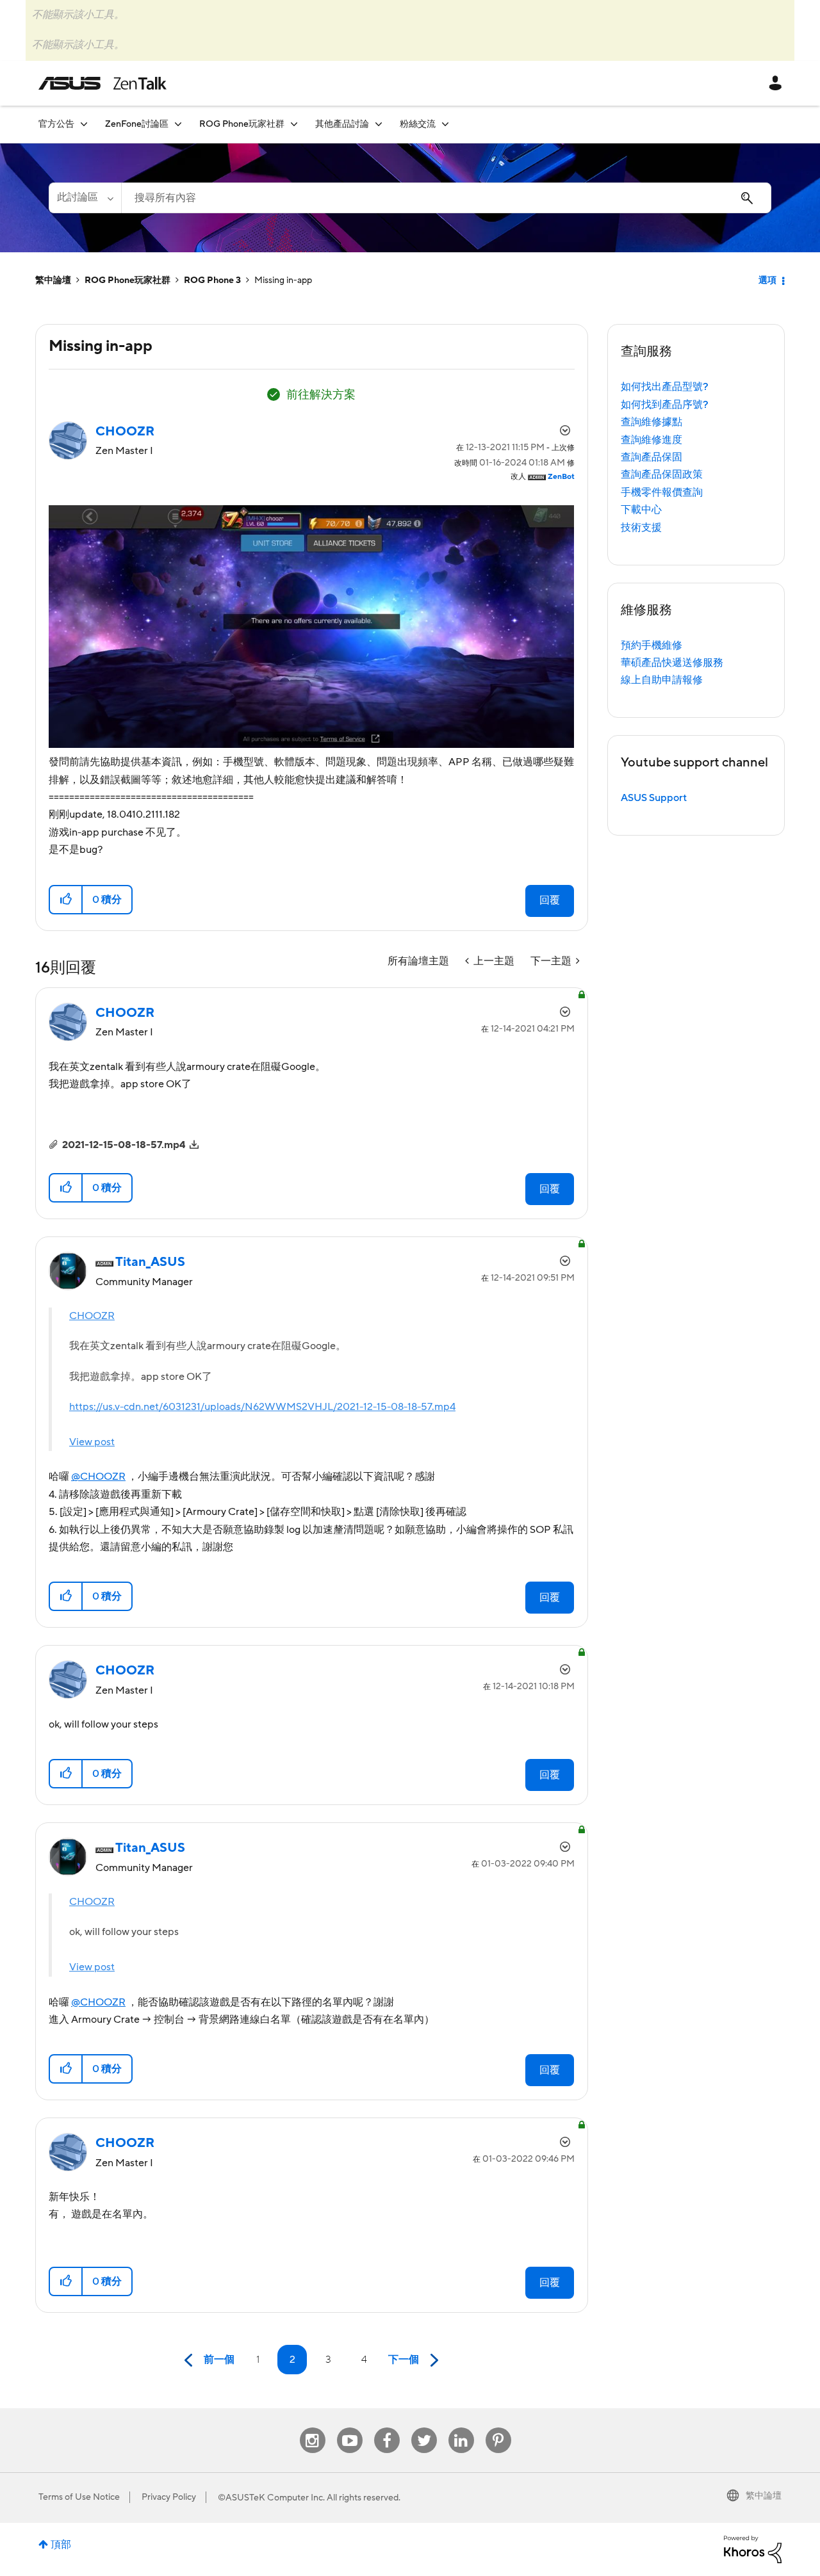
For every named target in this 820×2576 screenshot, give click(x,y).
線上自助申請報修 (662, 680)
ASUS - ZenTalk (102, 83)
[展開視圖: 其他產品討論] (379, 124)
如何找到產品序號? (665, 405)
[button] (66, 900)
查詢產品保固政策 (662, 474)
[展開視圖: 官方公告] (84, 124)
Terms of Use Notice (79, 2497)
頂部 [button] (61, 2545)
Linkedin (461, 2428)
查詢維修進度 (652, 440)
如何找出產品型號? (665, 387)
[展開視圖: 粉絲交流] (445, 124)
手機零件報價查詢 (662, 492)
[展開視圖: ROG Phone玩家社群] (294, 124)
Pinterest (498, 2428)
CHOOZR (92, 1316)
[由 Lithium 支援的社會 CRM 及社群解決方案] (753, 2548)
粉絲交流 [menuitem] (418, 124)
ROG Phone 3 (212, 280)
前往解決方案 (321, 395)
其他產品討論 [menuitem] (342, 124)
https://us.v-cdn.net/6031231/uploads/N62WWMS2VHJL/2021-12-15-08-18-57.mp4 (262, 1407)
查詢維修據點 (652, 422)
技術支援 (641, 528)
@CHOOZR (98, 1477)
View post (92, 1442)
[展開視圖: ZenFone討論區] (178, 124)
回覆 (550, 900)
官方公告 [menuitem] (56, 124)
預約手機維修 (652, 645)
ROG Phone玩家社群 (127, 280)
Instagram (312, 2428)
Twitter (424, 2428)
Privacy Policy (169, 2497)
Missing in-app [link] (283, 280)
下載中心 (641, 510)
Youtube (350, 2428)
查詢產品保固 (652, 457)
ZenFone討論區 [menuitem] (137, 124)
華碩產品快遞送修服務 (672, 663)
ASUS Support (654, 798)
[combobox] (446, 198)
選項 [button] (767, 280)
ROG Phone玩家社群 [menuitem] (242, 124)
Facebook (387, 2428)
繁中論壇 (53, 280)
